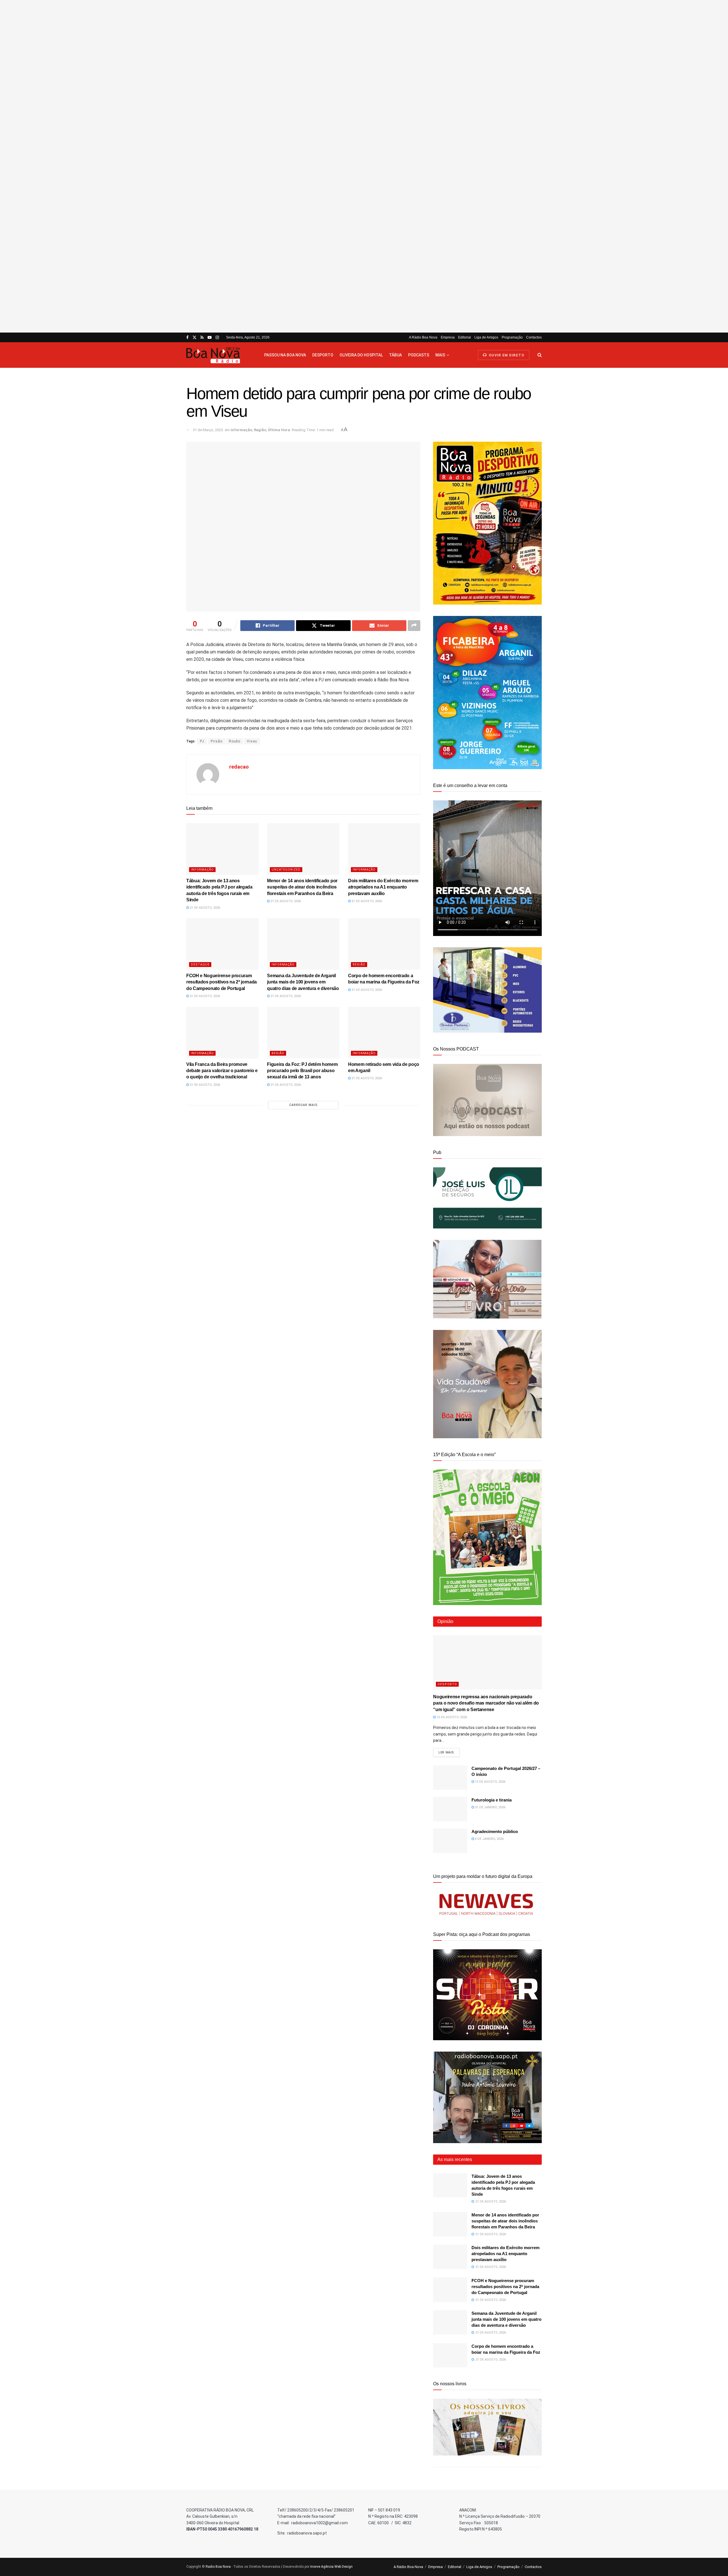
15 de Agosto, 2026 (490, 1782)
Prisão (217, 741)
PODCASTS (419, 355)
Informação (241, 430)
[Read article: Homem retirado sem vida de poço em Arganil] (384, 1033)
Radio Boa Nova (218, 2567)
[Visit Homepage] (220, 355)
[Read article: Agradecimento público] (450, 1841)
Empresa (448, 337)
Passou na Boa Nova (285, 355)
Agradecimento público (495, 1831)
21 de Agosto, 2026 (204, 908)
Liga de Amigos (486, 337)
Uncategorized (286, 870)
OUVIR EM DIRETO (506, 355)
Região (260, 430)
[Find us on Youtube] (210, 338)
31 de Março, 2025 (208, 430)
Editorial (465, 337)
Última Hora (279, 430)
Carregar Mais (303, 1105)
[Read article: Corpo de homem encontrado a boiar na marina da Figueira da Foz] (384, 944)
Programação (512, 337)
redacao (239, 767)
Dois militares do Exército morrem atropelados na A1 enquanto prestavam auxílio (383, 887)
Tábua (395, 355)
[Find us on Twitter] (195, 338)
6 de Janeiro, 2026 (489, 1839)
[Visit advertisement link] (364, 166)
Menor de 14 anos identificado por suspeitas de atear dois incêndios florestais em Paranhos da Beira (302, 887)
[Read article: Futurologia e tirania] (450, 1809)
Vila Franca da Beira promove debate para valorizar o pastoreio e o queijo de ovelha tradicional (222, 1071)
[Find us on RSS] (202, 338)
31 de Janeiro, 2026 (490, 1807)
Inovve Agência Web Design (331, 2567)
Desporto (323, 355)
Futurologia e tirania (492, 1800)
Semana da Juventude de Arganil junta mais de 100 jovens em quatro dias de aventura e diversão (303, 982)
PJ (202, 741)
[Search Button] (540, 355)
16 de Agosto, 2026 (451, 1717)
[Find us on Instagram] (217, 338)
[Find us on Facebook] (187, 338)
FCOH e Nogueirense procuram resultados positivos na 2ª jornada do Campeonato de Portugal (222, 982)
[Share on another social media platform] (414, 626)
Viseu (252, 741)
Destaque (200, 965)
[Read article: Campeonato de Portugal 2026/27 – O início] (450, 1778)
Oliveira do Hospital (361, 355)
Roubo (235, 741)
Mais (440, 355)
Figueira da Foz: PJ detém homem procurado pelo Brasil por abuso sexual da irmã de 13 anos (302, 1071)
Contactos (534, 337)
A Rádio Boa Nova (423, 337)
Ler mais (449, 1752)
